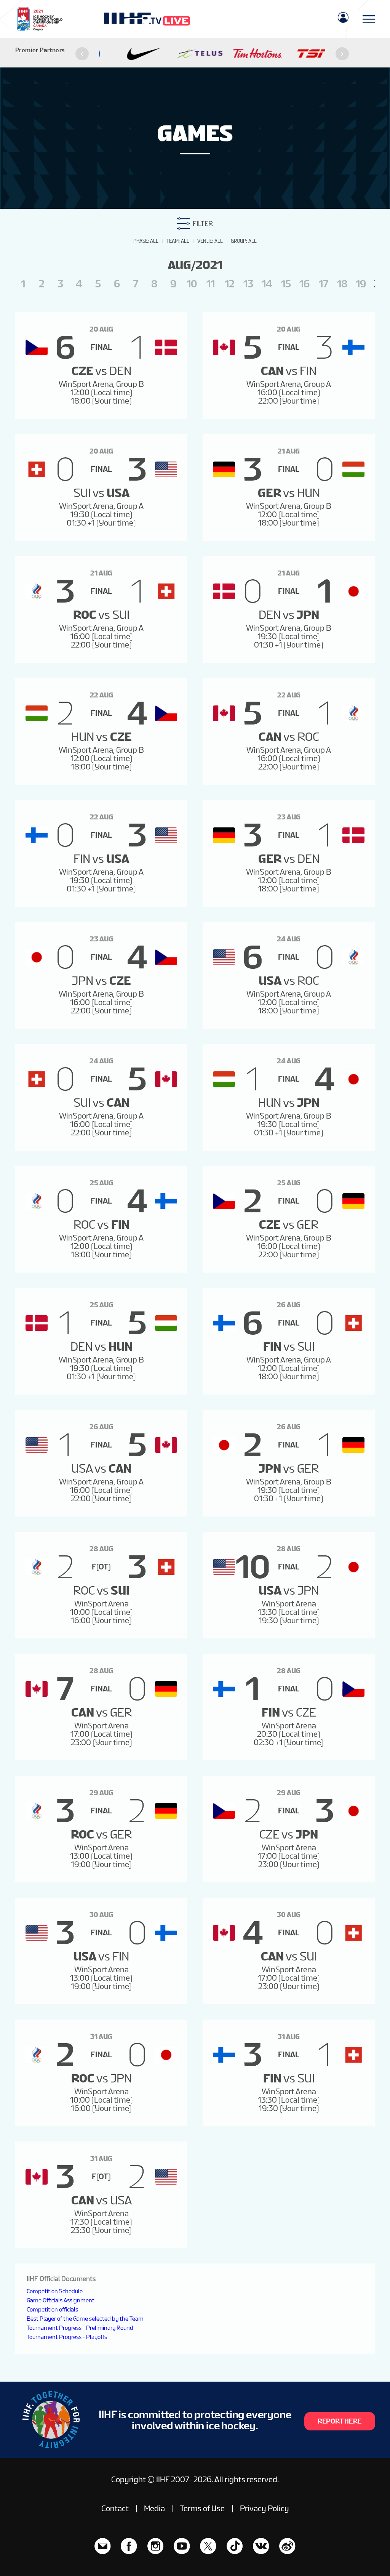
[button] (82, 54)
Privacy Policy (265, 2509)
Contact (115, 2509)
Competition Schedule (55, 2291)
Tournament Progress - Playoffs (67, 2337)
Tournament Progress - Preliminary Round (80, 2328)
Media (154, 2509)
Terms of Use (202, 2509)
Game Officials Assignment (61, 2300)
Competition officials (52, 2309)
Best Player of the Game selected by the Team (85, 2319)
